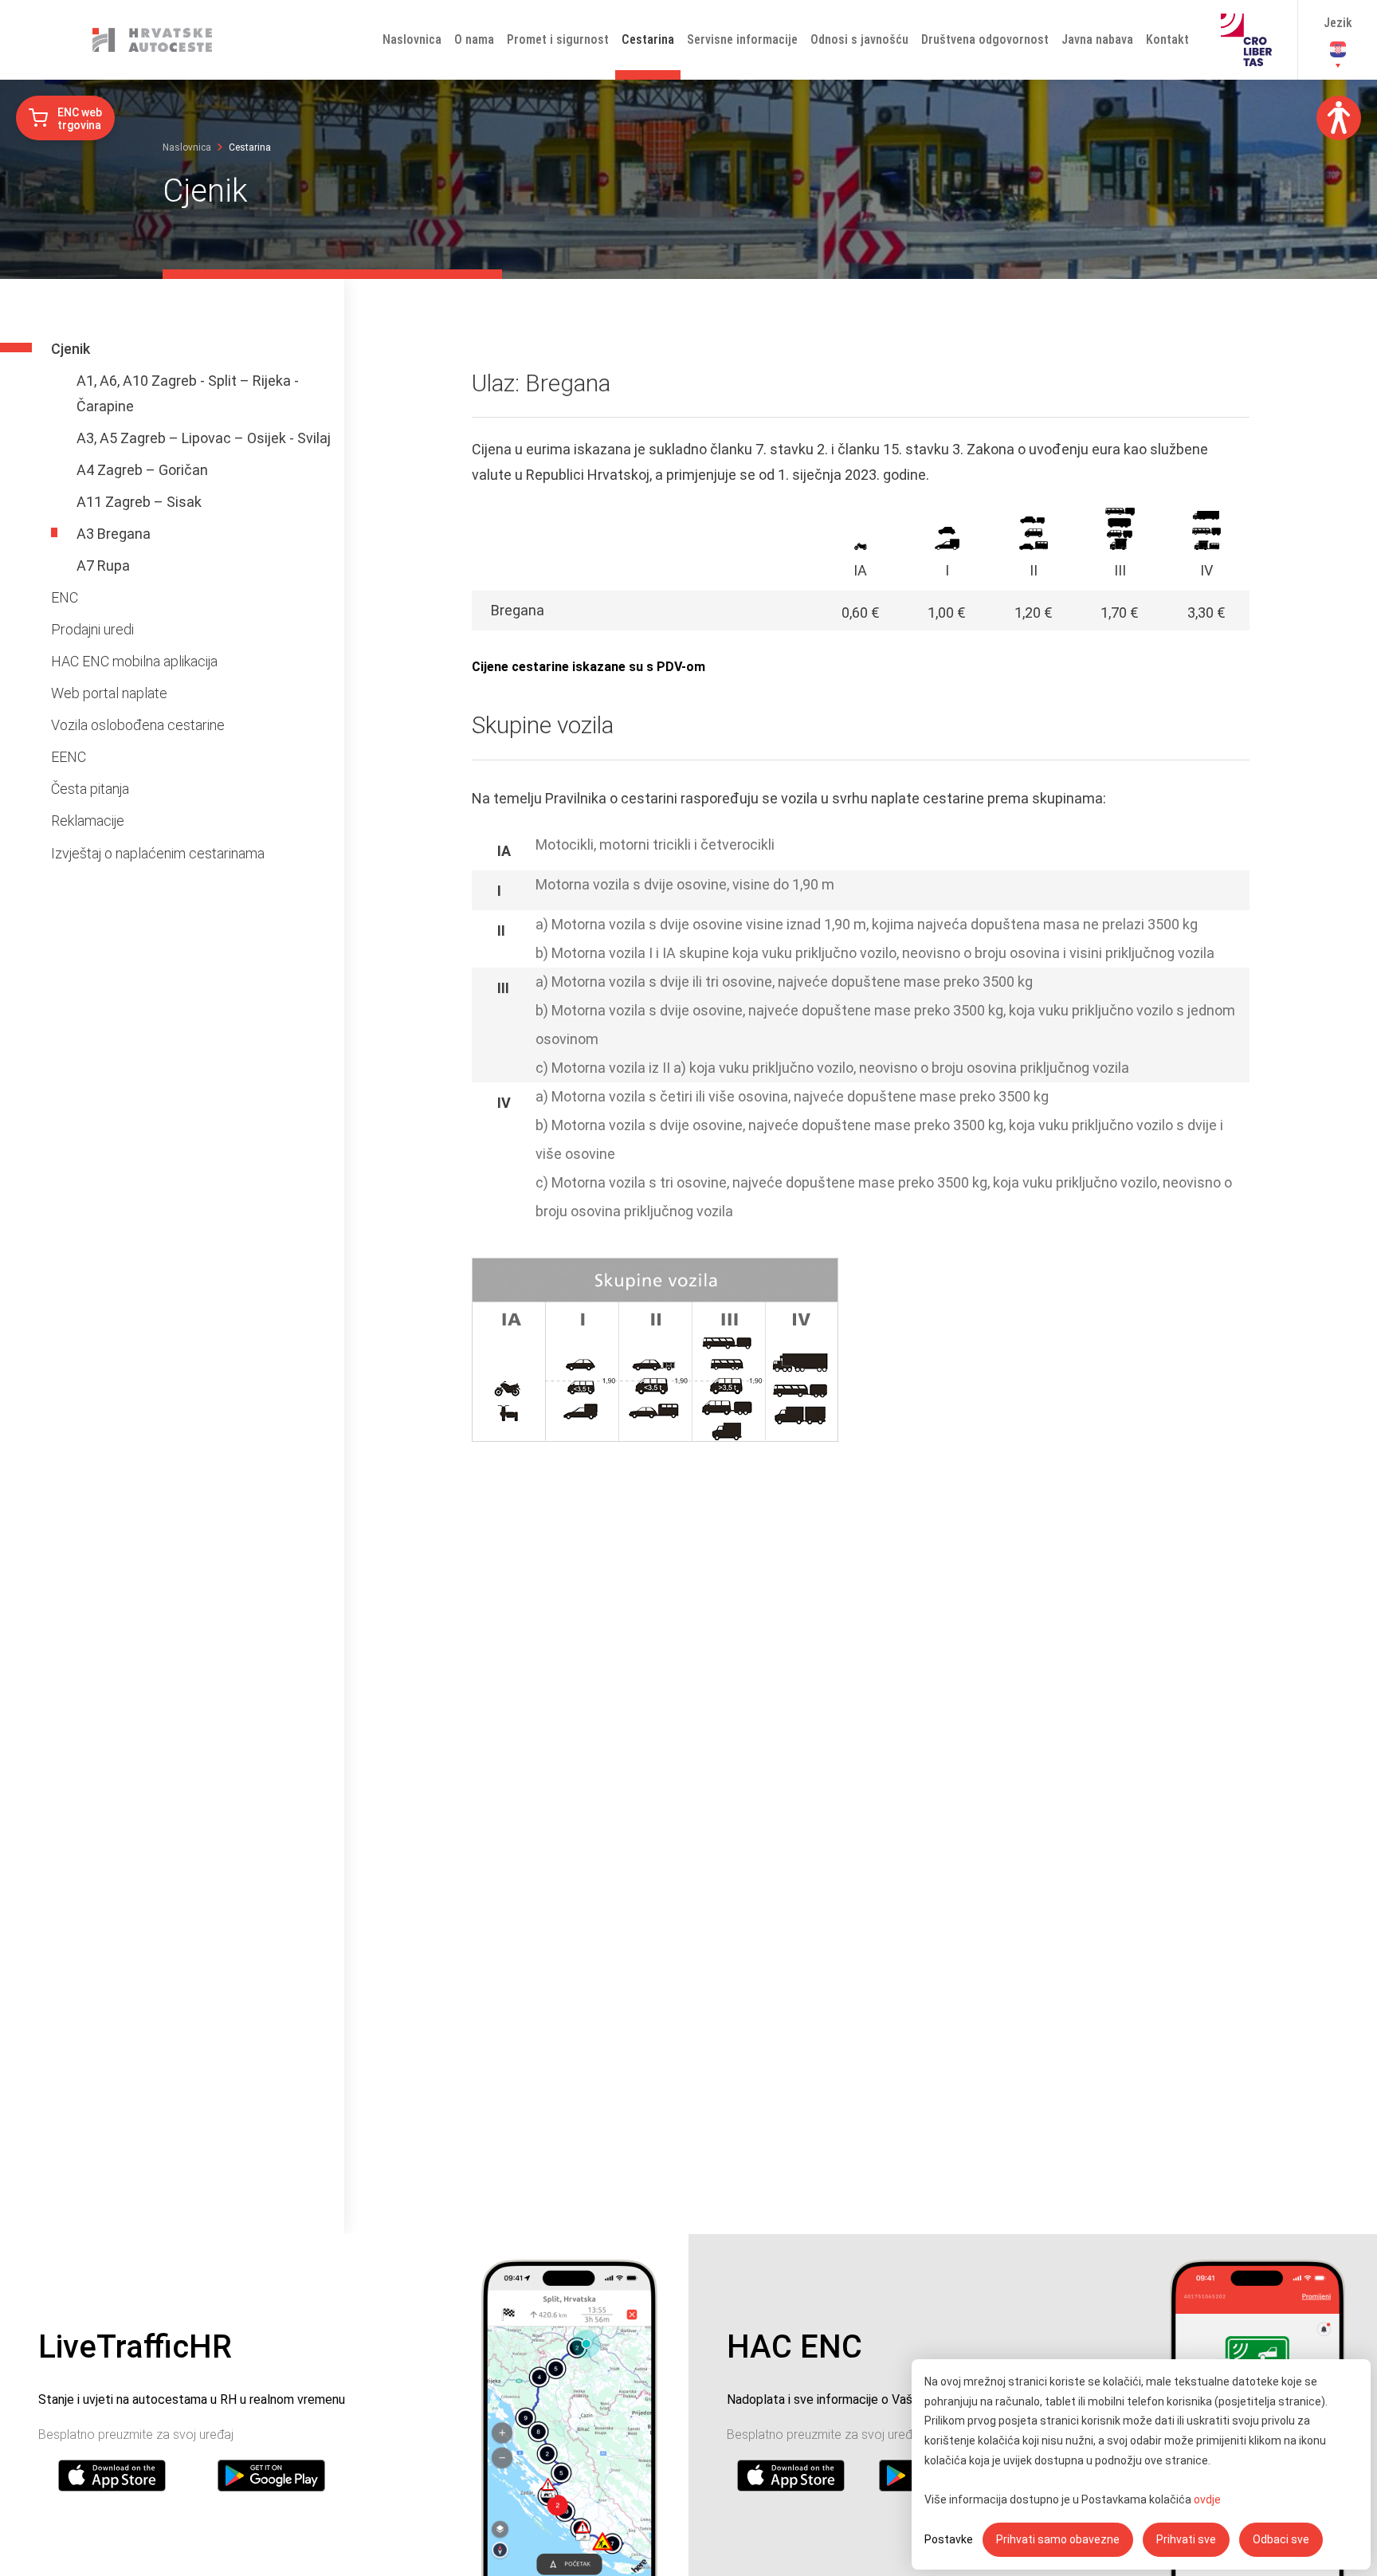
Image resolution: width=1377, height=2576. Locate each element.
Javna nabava (1097, 39)
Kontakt (1167, 39)
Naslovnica (412, 39)
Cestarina (648, 39)
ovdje (1207, 2499)
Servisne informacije (742, 39)
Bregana (518, 610)
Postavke (949, 2539)
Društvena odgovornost (985, 39)
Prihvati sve (1186, 2539)
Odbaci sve (1281, 2539)
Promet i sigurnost (558, 39)
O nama (474, 39)
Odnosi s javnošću (859, 39)
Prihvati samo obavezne (1058, 2539)
